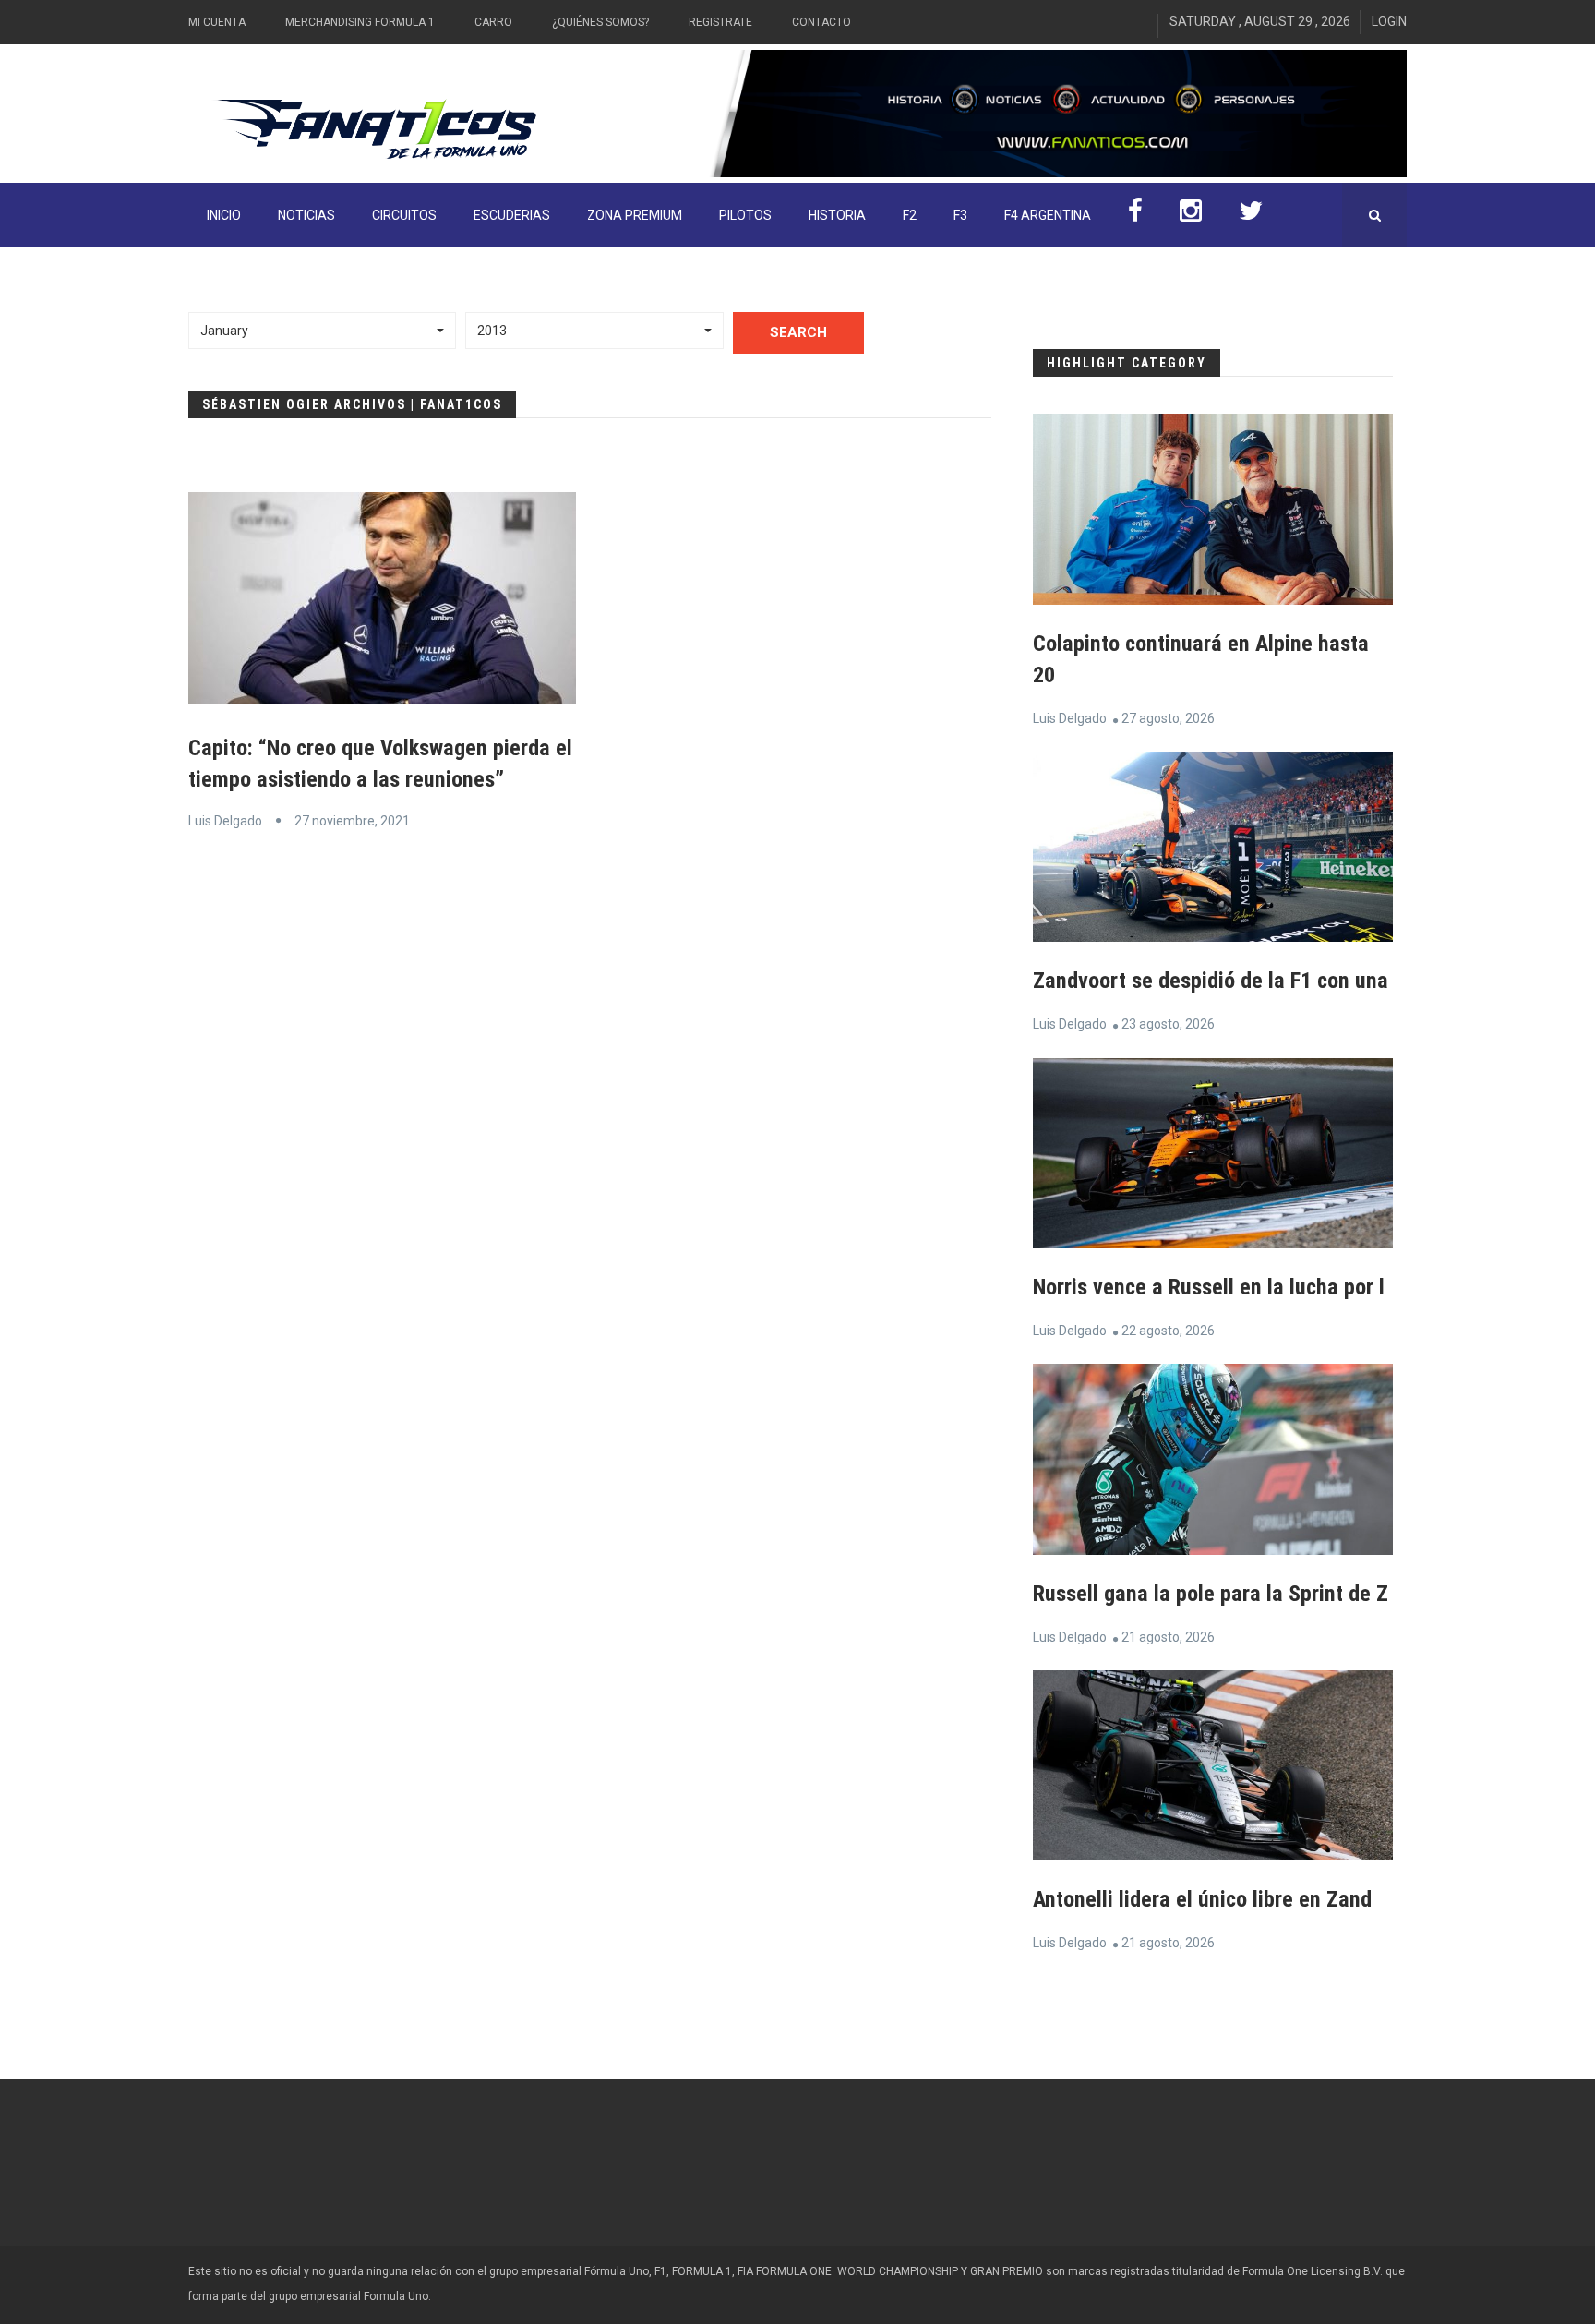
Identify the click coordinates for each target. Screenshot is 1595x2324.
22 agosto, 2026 (1168, 1331)
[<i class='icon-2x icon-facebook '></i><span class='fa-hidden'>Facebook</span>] (1135, 215)
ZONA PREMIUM (635, 215)
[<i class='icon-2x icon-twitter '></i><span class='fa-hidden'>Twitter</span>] (1251, 215)
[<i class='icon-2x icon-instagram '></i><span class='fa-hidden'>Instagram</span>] (1191, 215)
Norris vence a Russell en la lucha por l (1209, 1287)
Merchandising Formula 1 (360, 22)
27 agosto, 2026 (1168, 718)
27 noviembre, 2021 (352, 821)
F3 (960, 215)
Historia (837, 215)
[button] (322, 331)
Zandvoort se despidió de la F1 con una (1211, 981)
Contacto (821, 22)
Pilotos (745, 215)
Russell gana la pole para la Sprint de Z (1211, 1594)
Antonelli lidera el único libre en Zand (1202, 1899)
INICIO (224, 215)
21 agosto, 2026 (1168, 1637)
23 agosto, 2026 (1168, 1024)
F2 (910, 215)
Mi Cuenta (217, 22)
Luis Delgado (225, 821)
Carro (493, 22)
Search (798, 332)
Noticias (306, 215)
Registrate (720, 22)
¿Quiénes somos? (600, 22)
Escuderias (512, 215)
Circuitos (404, 215)
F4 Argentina (1048, 215)
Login (1389, 21)
